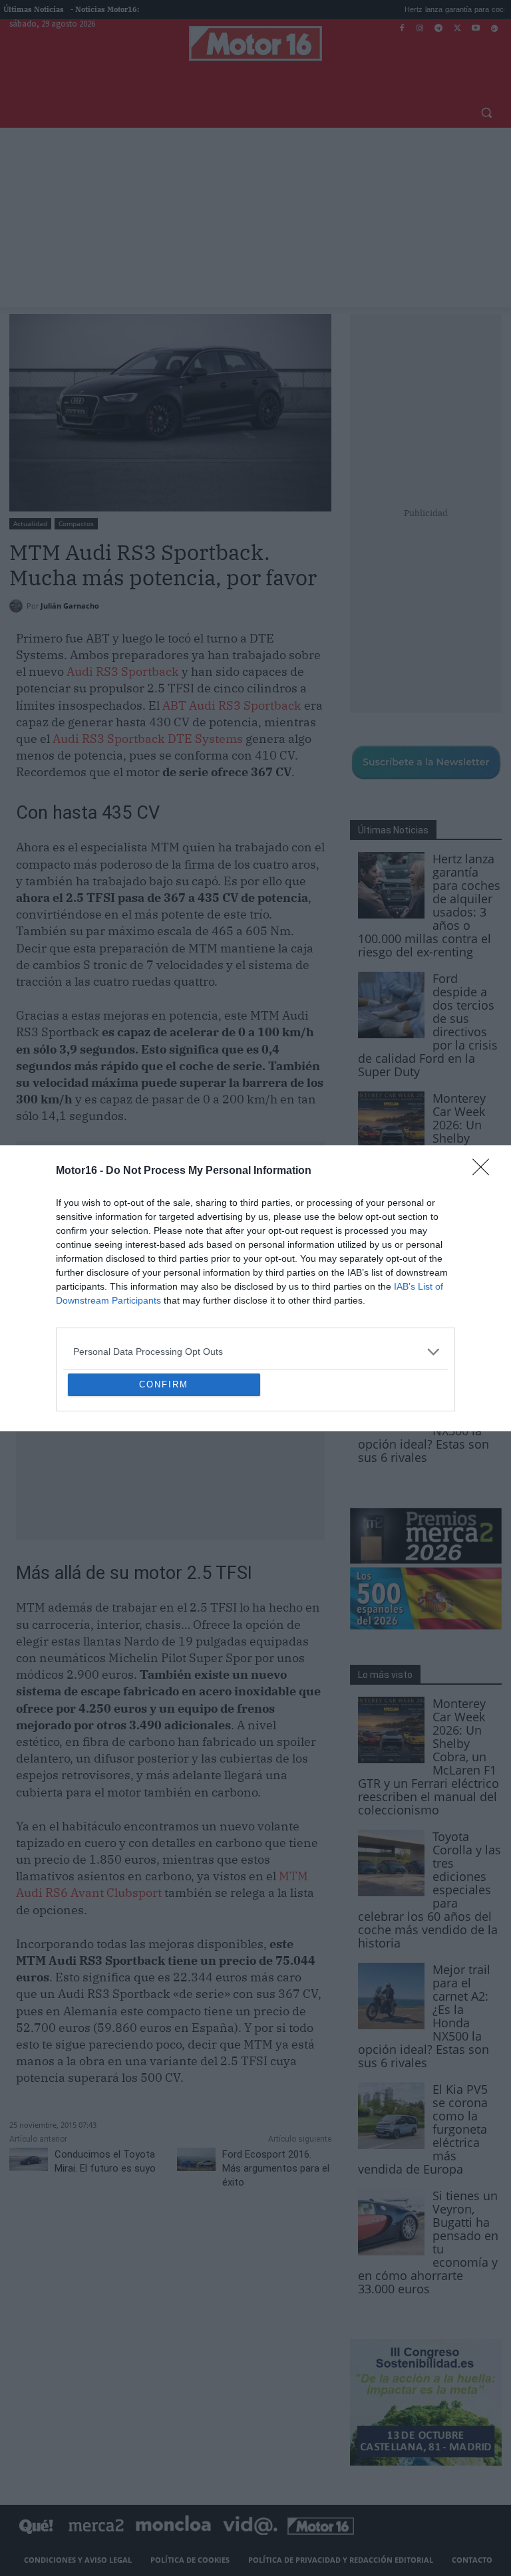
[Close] (485, 1075)
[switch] (421, 1285)
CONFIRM (164, 1481)
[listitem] (255, 1255)
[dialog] (255, 1288)
